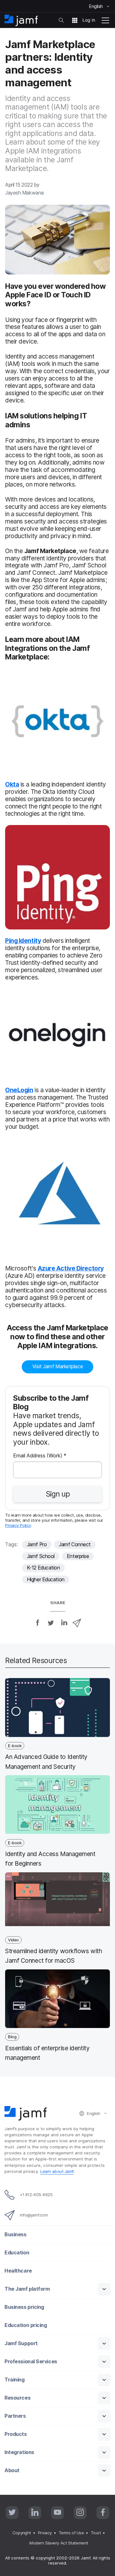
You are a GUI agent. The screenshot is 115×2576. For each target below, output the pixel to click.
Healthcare (18, 2271)
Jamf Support (21, 2343)
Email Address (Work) (40, 1456)
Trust (96, 2533)
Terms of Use (71, 2533)
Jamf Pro (37, 1544)
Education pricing (26, 2325)
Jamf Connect (75, 1544)
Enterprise (78, 1556)
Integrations (19, 2452)
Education (17, 2253)
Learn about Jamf (57, 2171)
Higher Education (46, 1580)
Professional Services (31, 2362)
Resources (17, 2398)
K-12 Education (43, 1568)
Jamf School (41, 1556)
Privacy (45, 2533)
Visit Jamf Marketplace (57, 1366)
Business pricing (24, 2307)
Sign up (58, 1494)
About (12, 2470)
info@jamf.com (34, 2215)
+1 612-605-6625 (36, 2195)
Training (14, 2380)
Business (15, 2234)
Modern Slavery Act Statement (59, 2543)
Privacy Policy (18, 1525)
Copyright (22, 2533)
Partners (15, 2416)
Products (15, 2434)
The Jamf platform (27, 2289)
